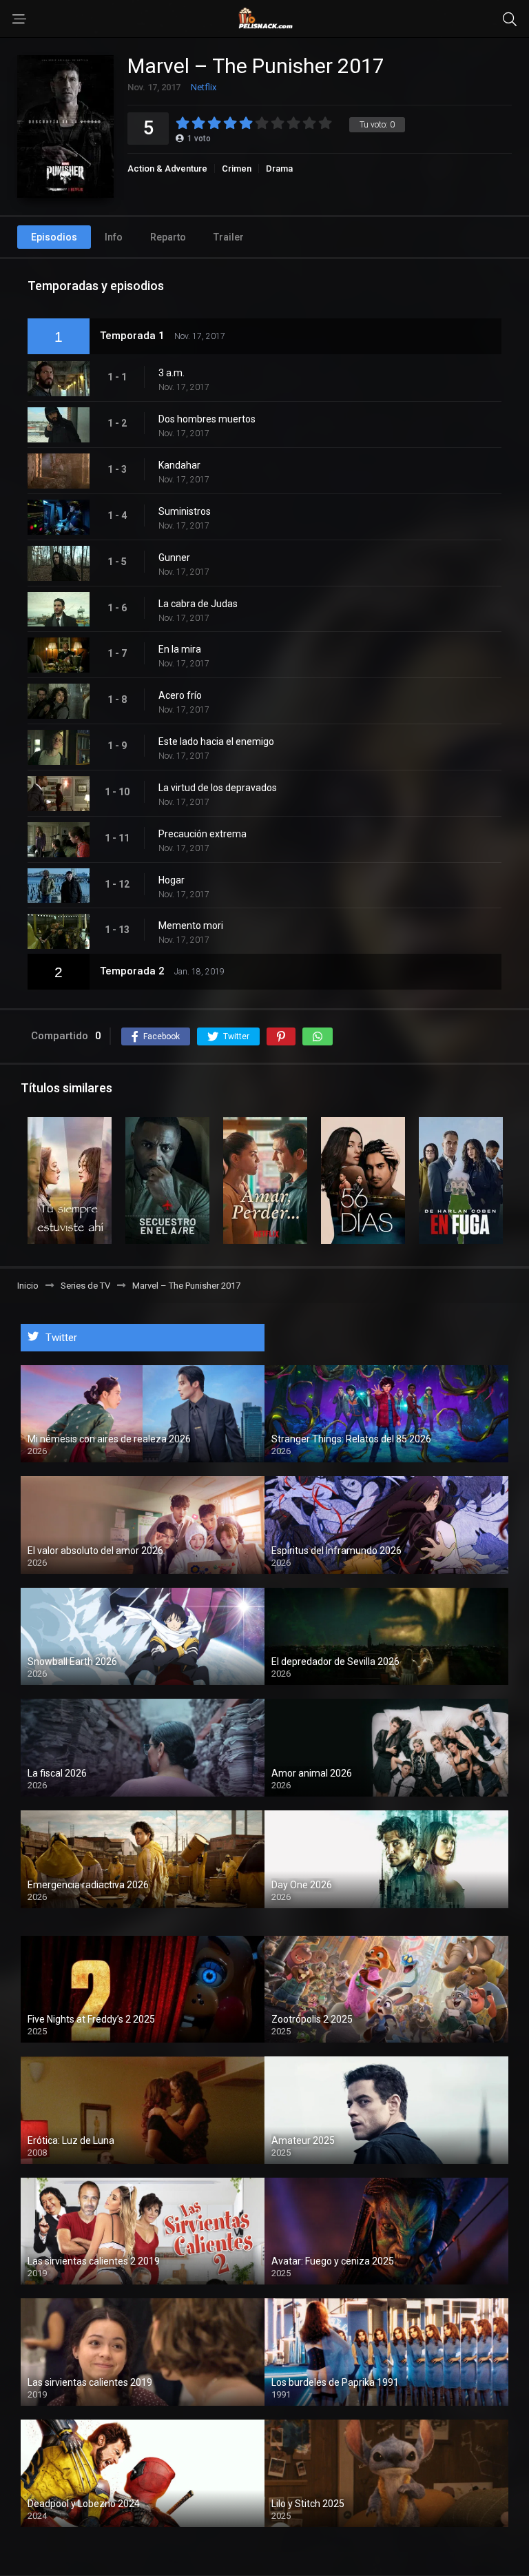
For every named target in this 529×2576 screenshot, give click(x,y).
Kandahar (179, 465)
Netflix (204, 87)
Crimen (237, 168)
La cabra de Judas (198, 604)
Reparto (168, 237)
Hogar (172, 880)
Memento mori (191, 926)
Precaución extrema (203, 834)
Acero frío (180, 695)
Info (114, 237)
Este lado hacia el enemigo (216, 742)
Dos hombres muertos (207, 419)
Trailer (229, 237)
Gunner (174, 558)
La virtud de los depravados (218, 788)
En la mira (180, 649)
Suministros (185, 511)
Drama (279, 168)
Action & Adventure (167, 168)
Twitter (61, 1338)
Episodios (54, 237)
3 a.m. (172, 373)
